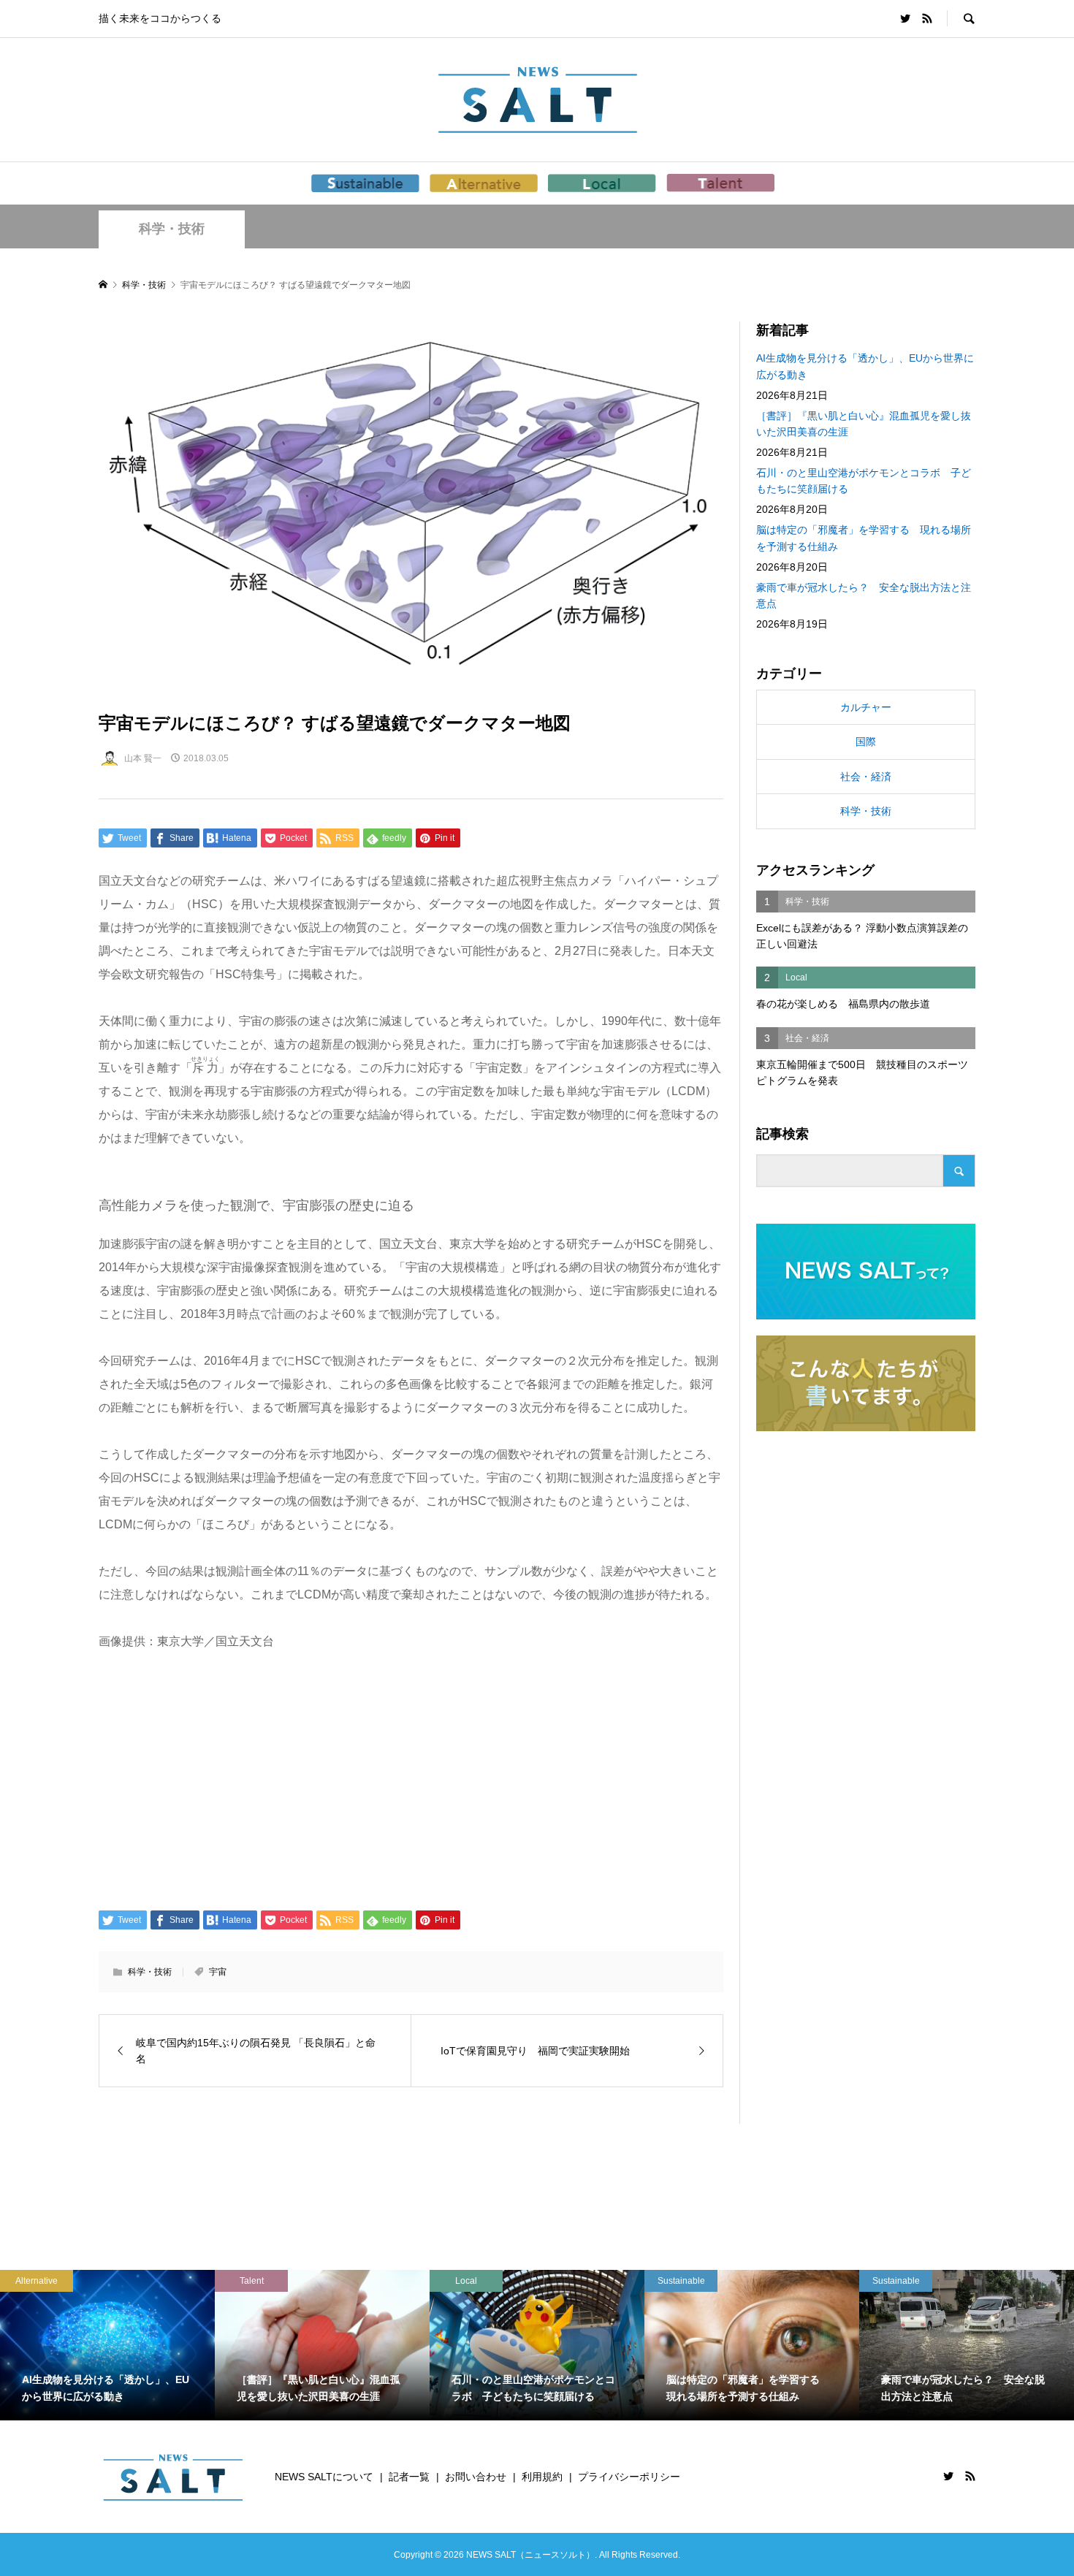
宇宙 (218, 1972)
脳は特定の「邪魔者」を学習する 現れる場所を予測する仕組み (864, 538)
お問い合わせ (476, 2477)
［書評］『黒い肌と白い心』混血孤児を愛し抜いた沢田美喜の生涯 (864, 424)
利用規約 (542, 2477)
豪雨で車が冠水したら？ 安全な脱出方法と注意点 (864, 595)
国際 (866, 742)
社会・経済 (866, 777)
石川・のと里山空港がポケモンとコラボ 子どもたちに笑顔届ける (864, 481)
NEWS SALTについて (324, 2477)
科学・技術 (172, 229)
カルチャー (866, 707)
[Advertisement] (411, 1779)
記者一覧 (409, 2477)
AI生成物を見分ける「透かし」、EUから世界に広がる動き (865, 366)
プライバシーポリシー (629, 2477)
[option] (107, 2345)
